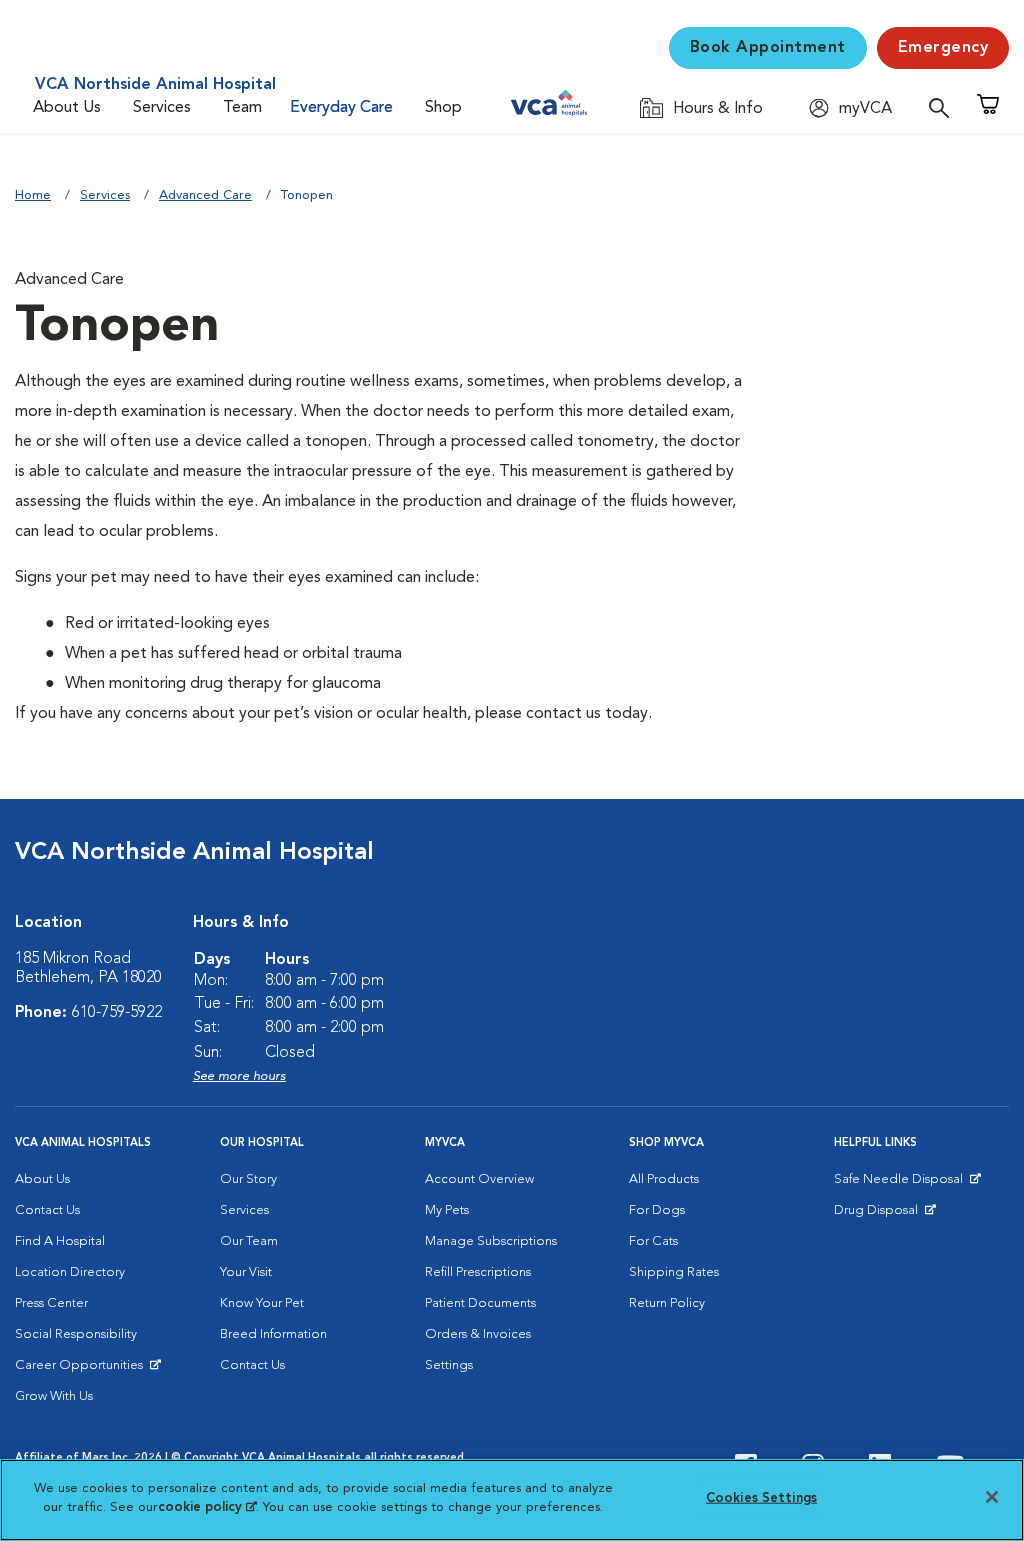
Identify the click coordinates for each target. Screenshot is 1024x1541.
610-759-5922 (117, 1013)
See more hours (239, 1076)
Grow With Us (54, 1396)
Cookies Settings (761, 1498)
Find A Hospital (60, 1241)
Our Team (249, 1241)
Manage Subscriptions (491, 1241)
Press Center (51, 1303)
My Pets (447, 1210)
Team (242, 108)
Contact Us (47, 1210)
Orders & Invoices (478, 1334)
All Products (664, 1179)
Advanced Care (205, 195)
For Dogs (657, 1210)
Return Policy (667, 1303)
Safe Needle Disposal (901, 1184)
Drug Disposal (884, 1215)
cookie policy (207, 1507)
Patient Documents (480, 1303)
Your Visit (246, 1272)
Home (33, 195)
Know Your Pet (262, 1303)
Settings (449, 1365)
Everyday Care (341, 108)
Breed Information (273, 1334)
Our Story (248, 1179)
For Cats (653, 1241)
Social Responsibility (76, 1334)
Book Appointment (768, 48)
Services (162, 108)
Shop (443, 108)
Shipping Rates (674, 1272)
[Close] (992, 1497)
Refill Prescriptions (478, 1272)
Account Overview (479, 1179)
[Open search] (944, 107)
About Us (67, 108)
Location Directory (70, 1272)
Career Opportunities (82, 1370)
